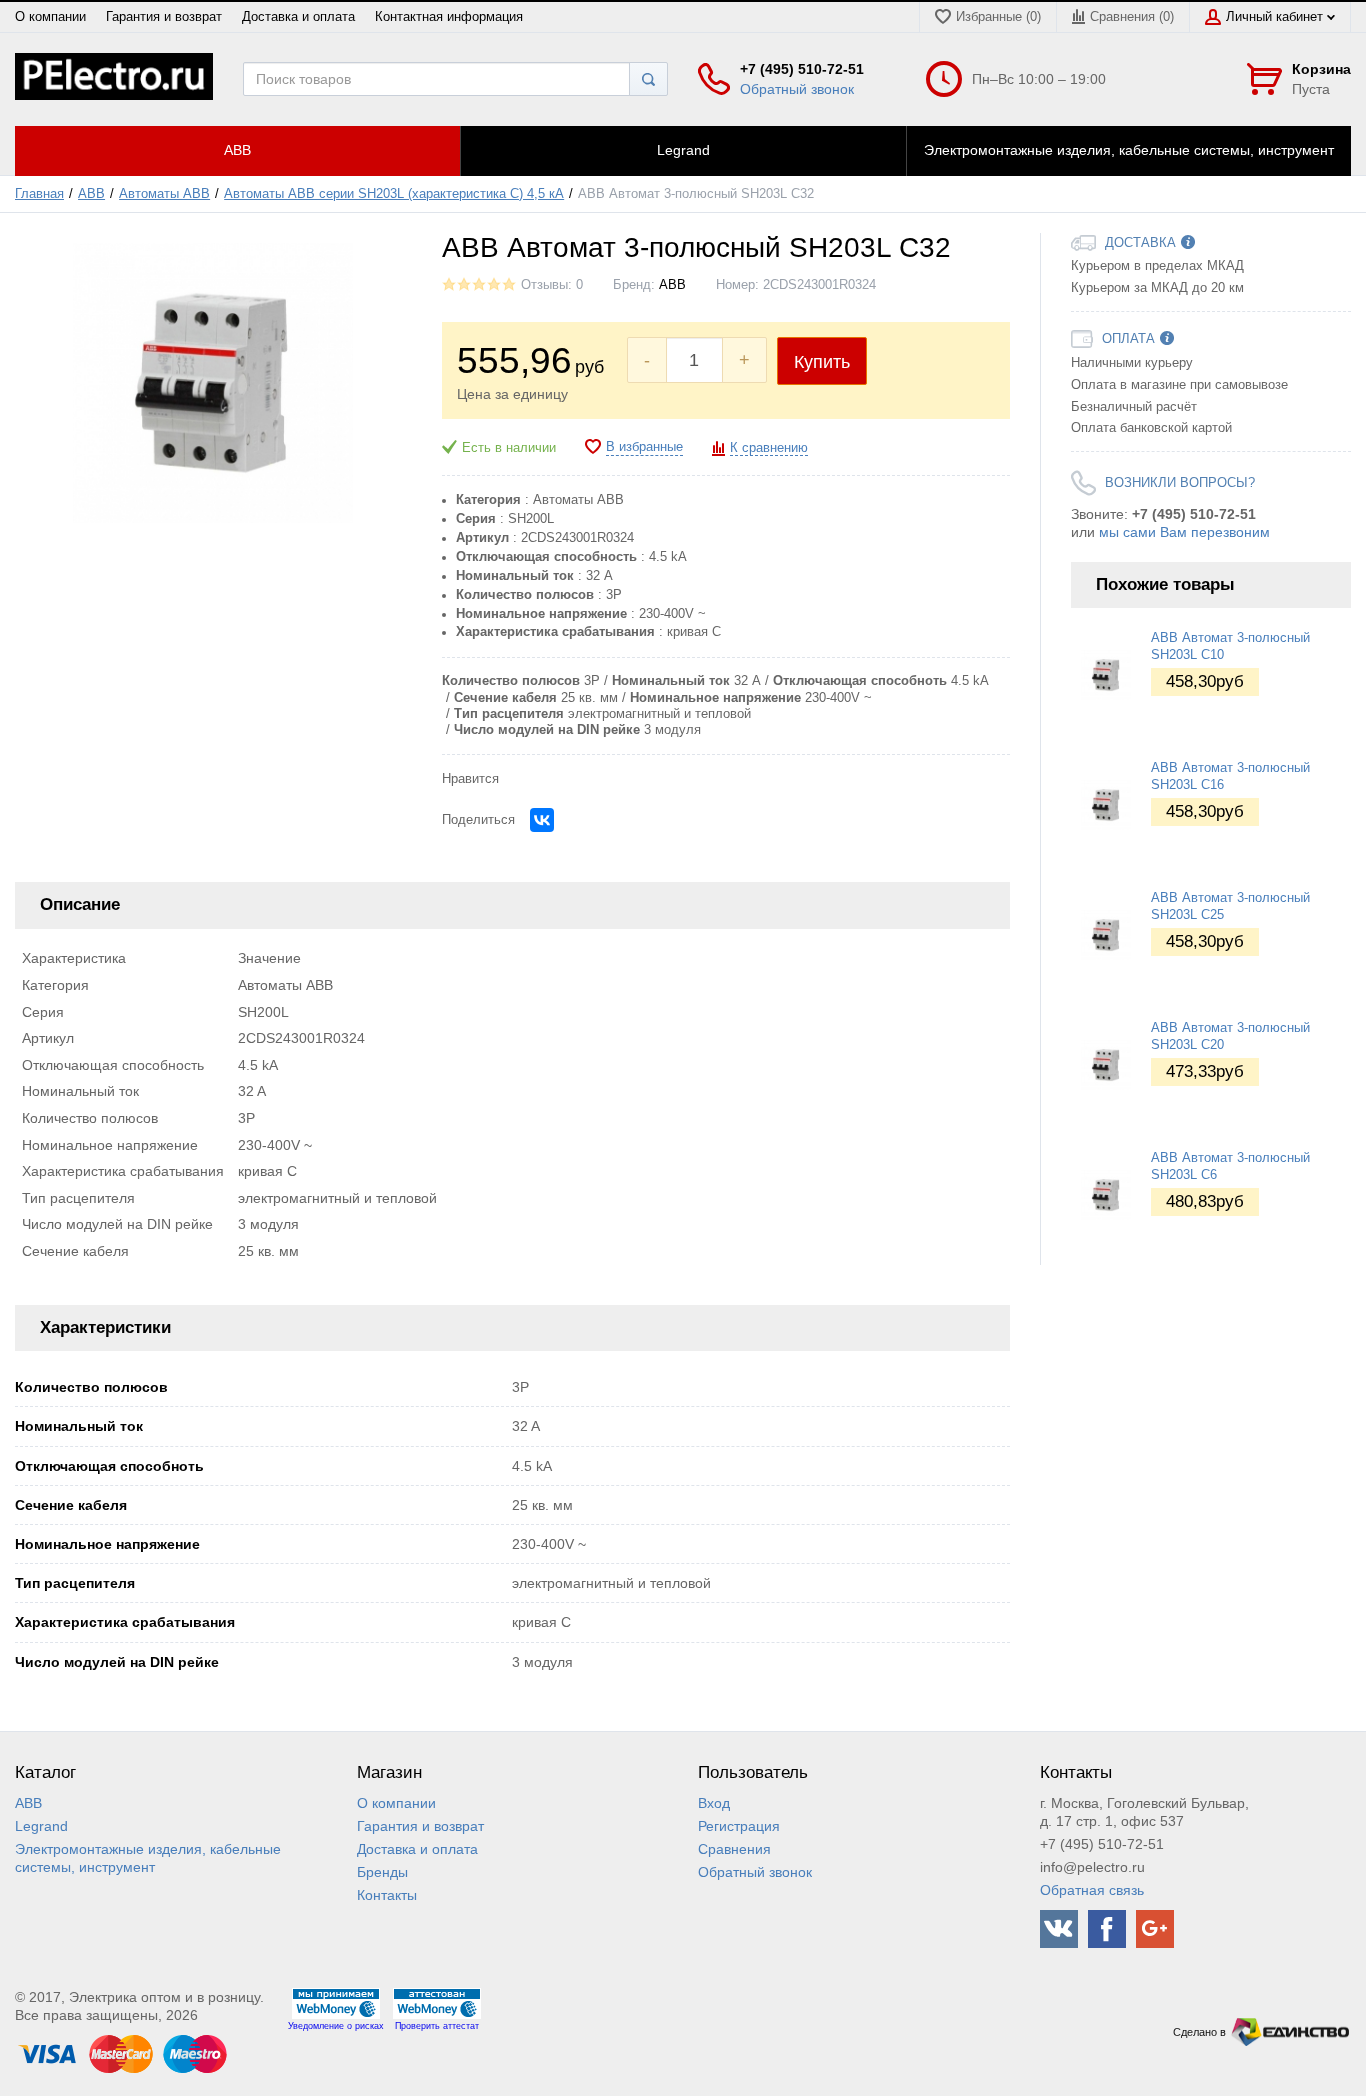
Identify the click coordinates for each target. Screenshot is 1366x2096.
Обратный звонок (797, 89)
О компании (50, 17)
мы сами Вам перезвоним (1184, 532)
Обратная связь (1092, 1890)
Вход (714, 1803)
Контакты (387, 1895)
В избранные (644, 447)
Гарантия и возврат (164, 17)
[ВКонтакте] (542, 820)
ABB (91, 194)
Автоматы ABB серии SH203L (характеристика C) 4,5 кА (394, 194)
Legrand (41, 1826)
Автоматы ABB (164, 194)
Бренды (382, 1872)
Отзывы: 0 (552, 285)
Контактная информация (449, 17)
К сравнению (769, 448)
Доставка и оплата (298, 17)
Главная (39, 194)
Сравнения (734, 1849)
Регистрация (739, 1826)
